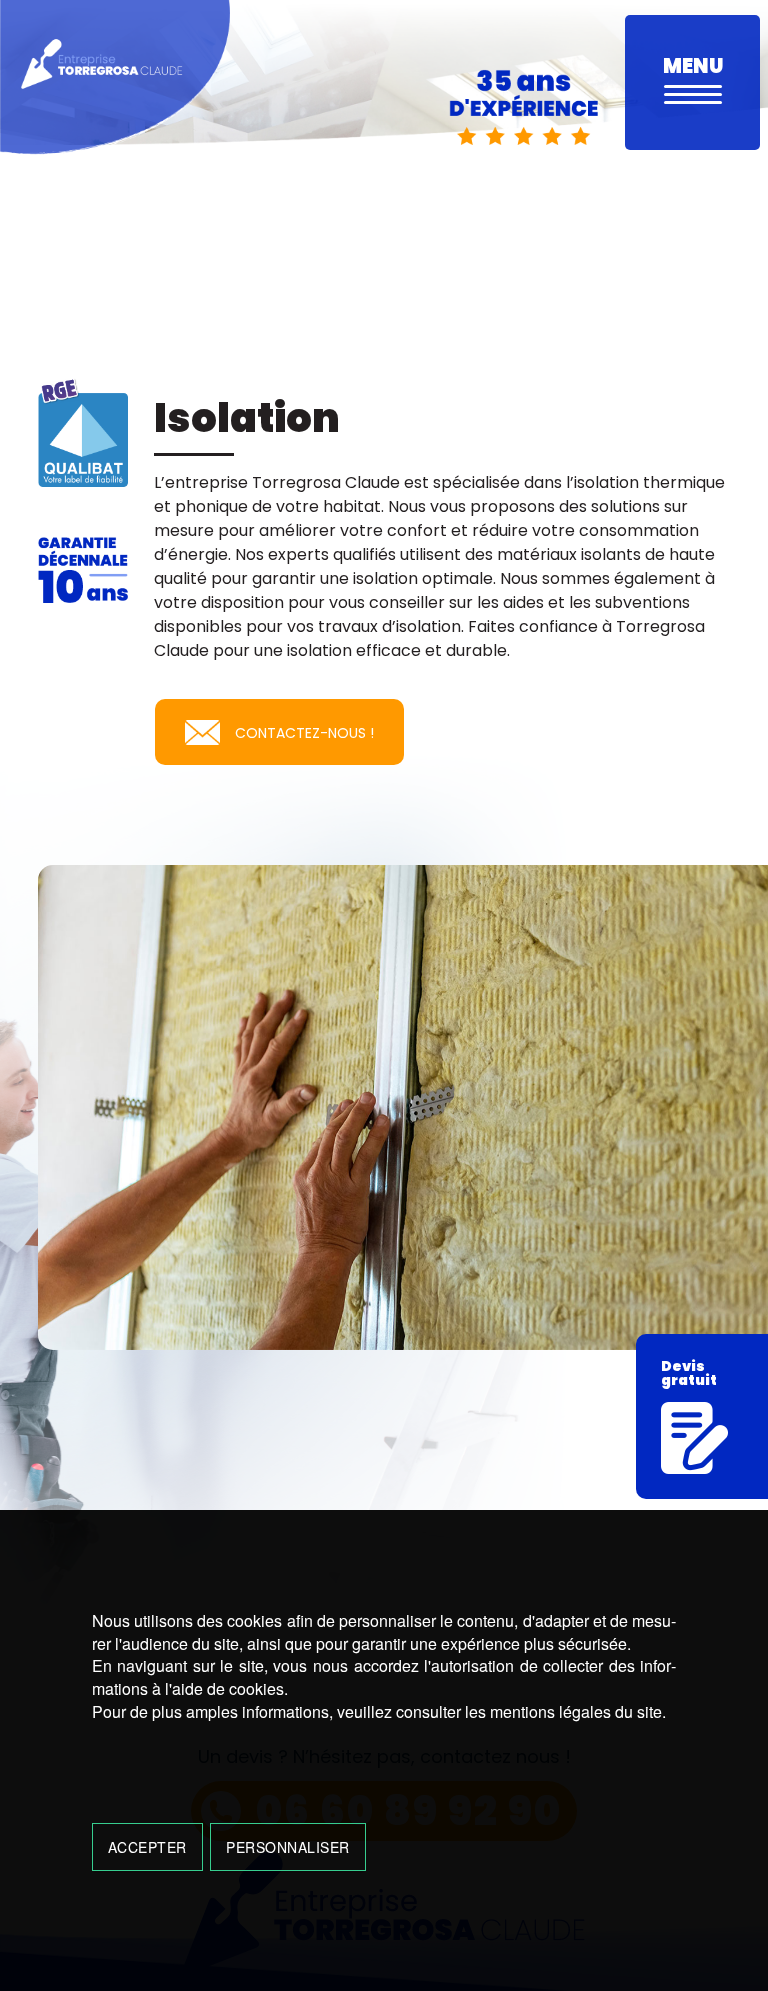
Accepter (147, 1847)
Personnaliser (288, 1847)
